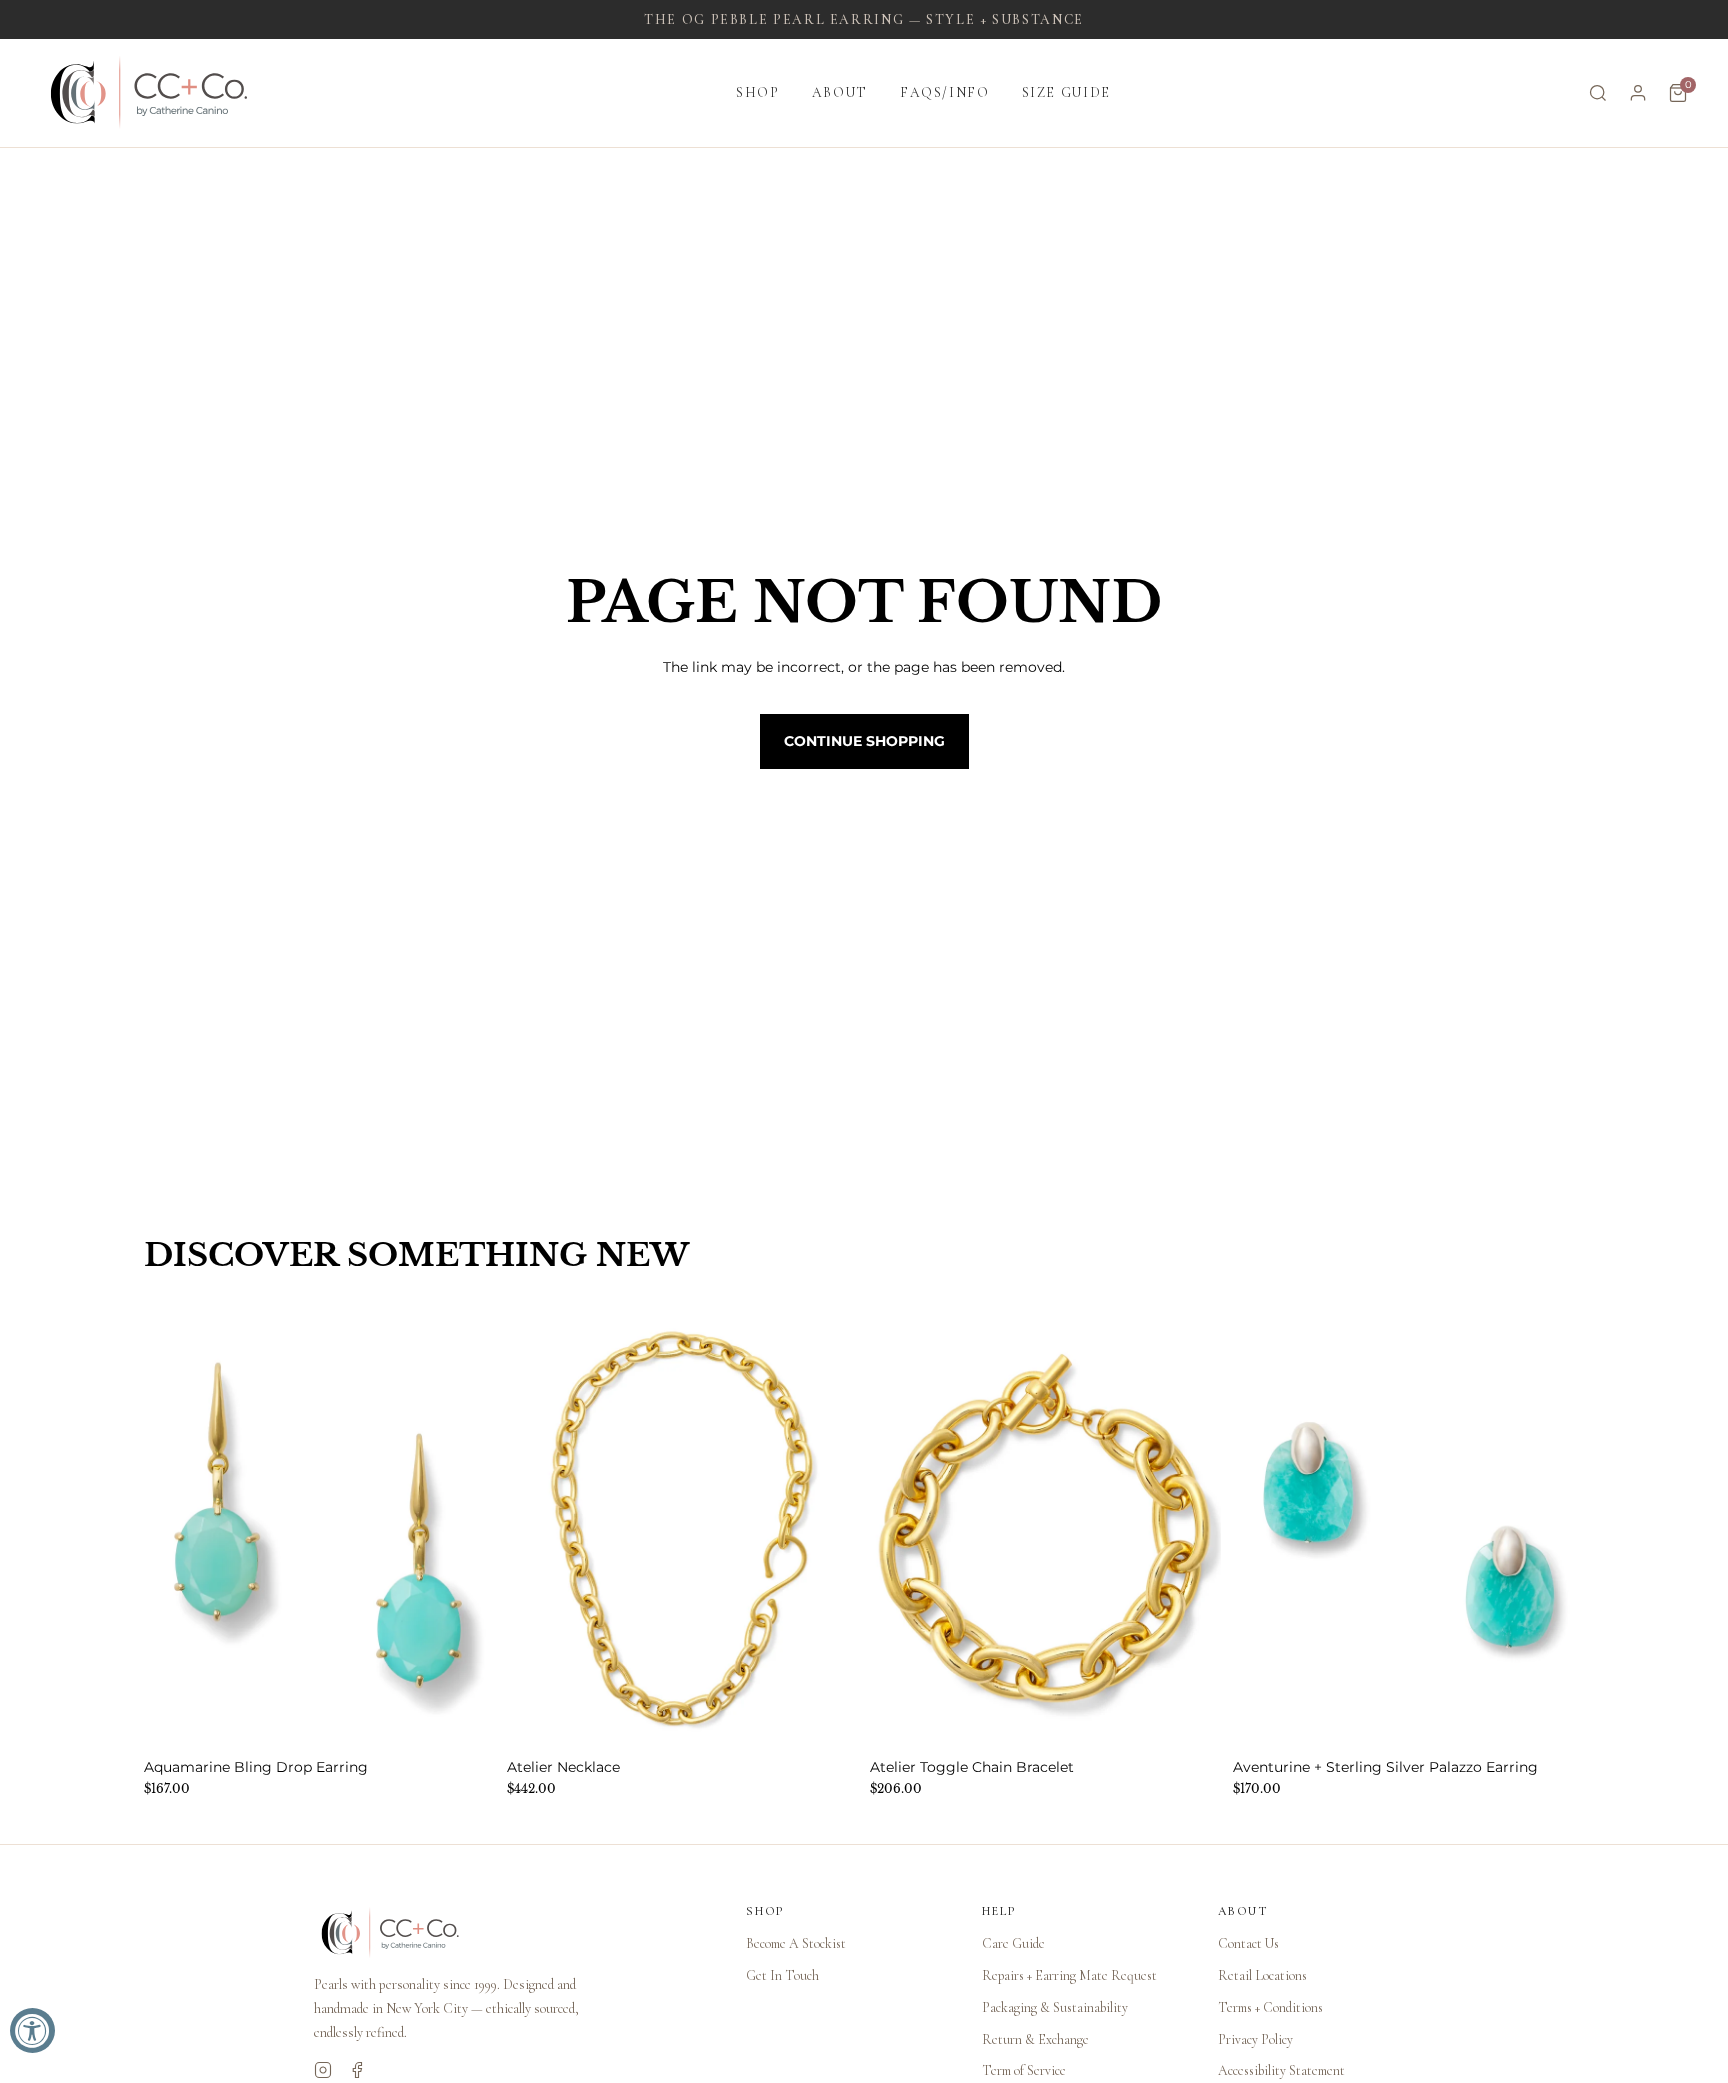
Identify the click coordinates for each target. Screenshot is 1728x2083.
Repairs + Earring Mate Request (1069, 1975)
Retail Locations (1262, 1975)
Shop (758, 92)
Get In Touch (782, 1975)
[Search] (1598, 93)
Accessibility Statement (1281, 2070)
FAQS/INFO (945, 92)
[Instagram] (323, 2070)
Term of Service (1024, 2070)
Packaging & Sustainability (1055, 2007)
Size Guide (1066, 92)
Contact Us (1248, 1943)
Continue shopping (864, 741)
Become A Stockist (796, 1943)
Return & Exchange (1035, 2039)
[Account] (1638, 93)
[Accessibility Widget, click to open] (32, 2030)
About (840, 92)
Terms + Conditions (1270, 2007)
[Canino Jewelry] (510, 1933)
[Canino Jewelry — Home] (149, 93)
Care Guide (1013, 1943)
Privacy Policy (1255, 2039)
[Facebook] (357, 2070)
